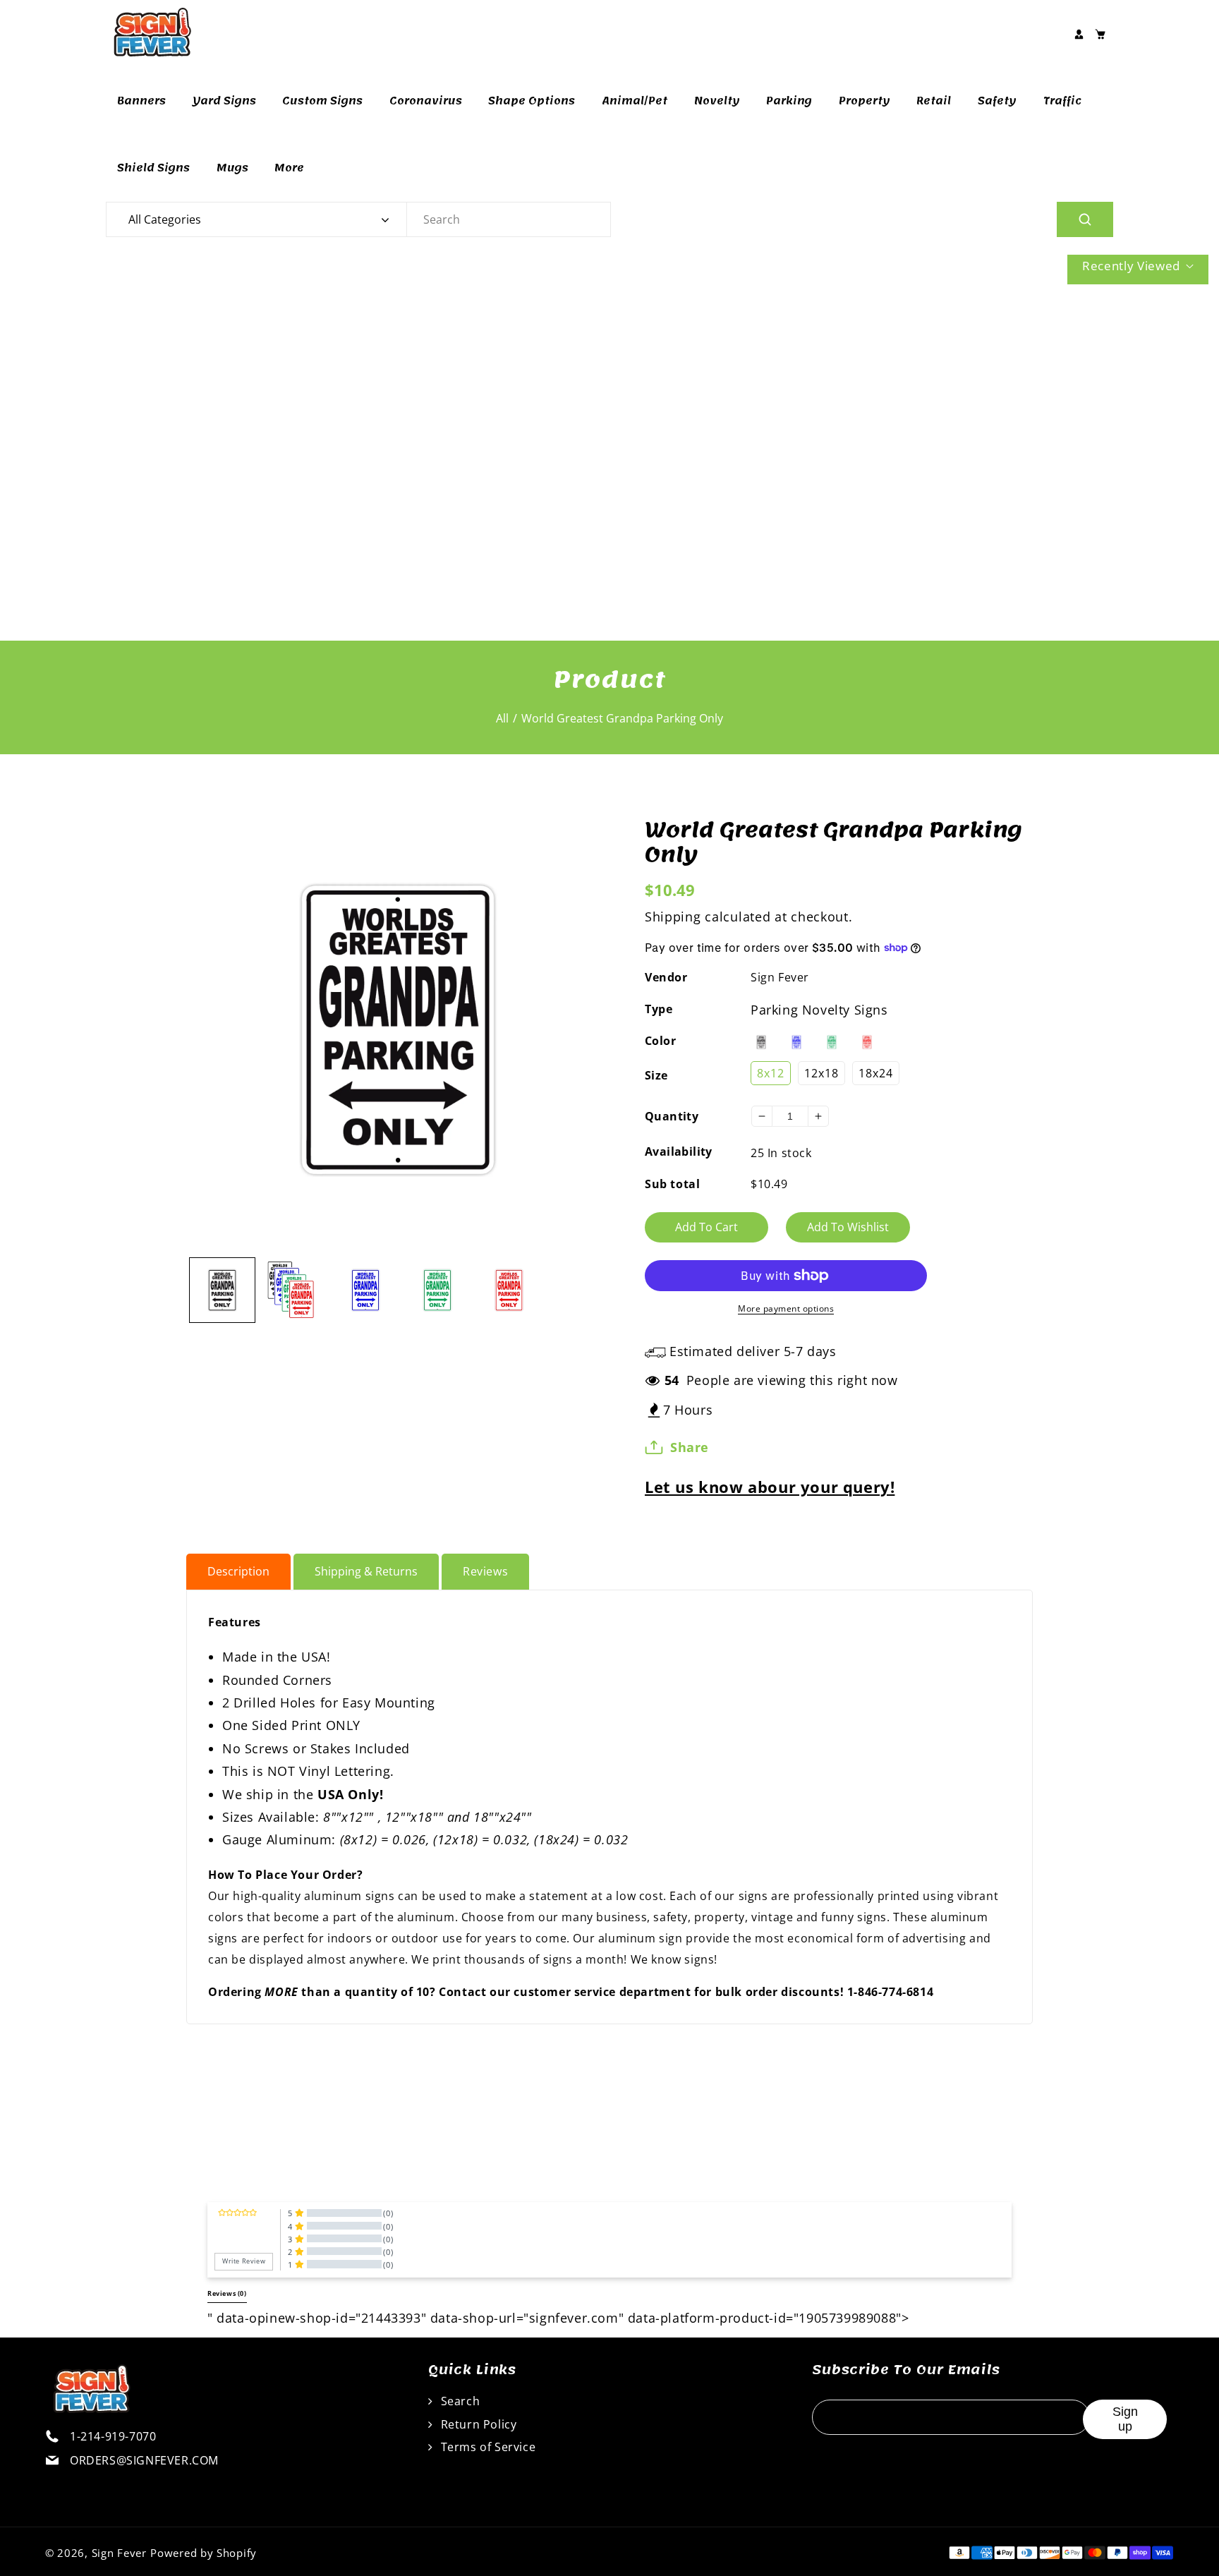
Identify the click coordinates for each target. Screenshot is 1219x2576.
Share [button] (690, 1447)
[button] (1100, 34)
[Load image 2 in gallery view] (294, 1290)
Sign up (1125, 2419)
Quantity (672, 1116)
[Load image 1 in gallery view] (222, 1290)
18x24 (876, 1073)
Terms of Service (486, 2447)
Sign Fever (780, 977)
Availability (679, 1151)
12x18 (821, 1073)
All (502, 718)
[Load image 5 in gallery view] (509, 1290)
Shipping (673, 917)
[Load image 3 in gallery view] (365, 1290)
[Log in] (1079, 34)
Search (459, 2401)
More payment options (786, 1308)
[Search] (1085, 219)
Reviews (485, 1571)
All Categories (165, 219)
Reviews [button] (227, 2294)
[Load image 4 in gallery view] (437, 1290)
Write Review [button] (244, 2261)
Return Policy (477, 2424)
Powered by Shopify (204, 2553)
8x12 (771, 1073)
